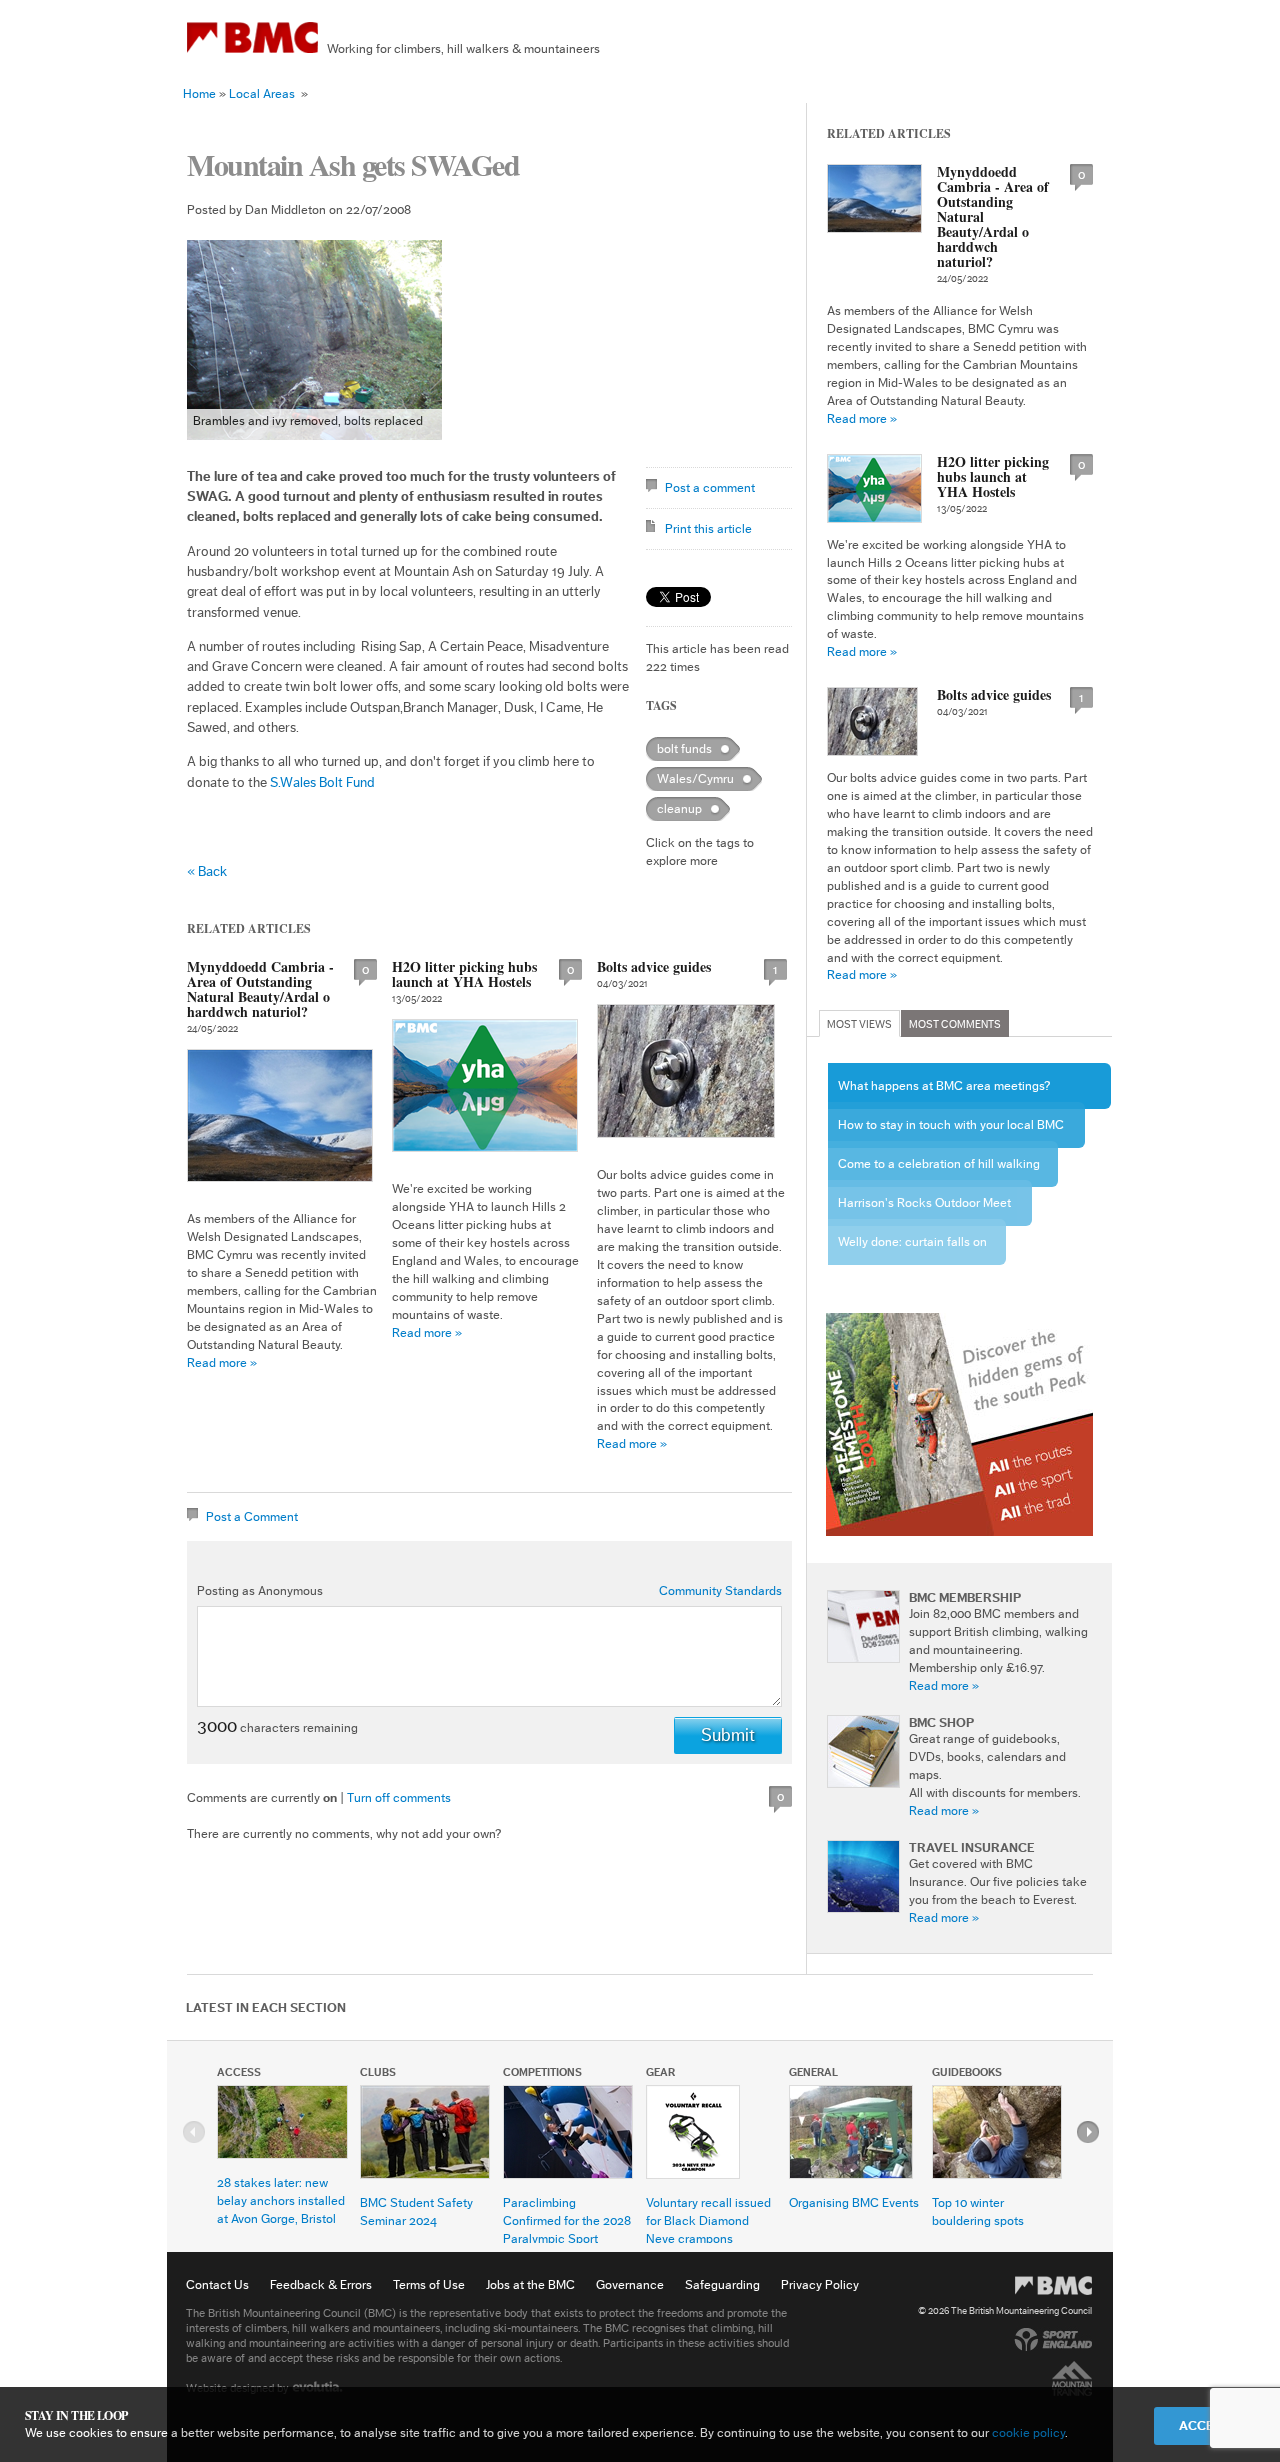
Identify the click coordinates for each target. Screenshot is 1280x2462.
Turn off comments (399, 1797)
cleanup (679, 808)
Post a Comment (252, 1516)
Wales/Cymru (695, 778)
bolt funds (684, 748)
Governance (630, 2284)
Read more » (222, 1362)
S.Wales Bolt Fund (322, 783)
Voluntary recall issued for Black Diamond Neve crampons (708, 2220)
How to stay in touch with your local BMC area (951, 1133)
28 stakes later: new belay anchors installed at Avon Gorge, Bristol (281, 2200)
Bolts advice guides (654, 966)
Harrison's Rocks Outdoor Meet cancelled (924, 1211)
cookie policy (1028, 2432)
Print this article (708, 528)
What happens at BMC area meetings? (944, 1085)
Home (199, 93)
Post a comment (710, 487)
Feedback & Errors (321, 2284)
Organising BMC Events (854, 2202)
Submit (728, 1735)
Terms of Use (429, 2284)
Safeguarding (722, 2284)
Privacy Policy (820, 2284)
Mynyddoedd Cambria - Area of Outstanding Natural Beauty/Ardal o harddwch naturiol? (260, 989)
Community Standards (720, 1590)
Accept (1204, 2425)
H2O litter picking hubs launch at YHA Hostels (464, 974)
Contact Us (217, 2284)
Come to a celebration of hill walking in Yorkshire (939, 1172)
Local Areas (262, 93)
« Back (207, 872)
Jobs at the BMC (530, 2284)
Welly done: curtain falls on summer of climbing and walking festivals (912, 1250)
